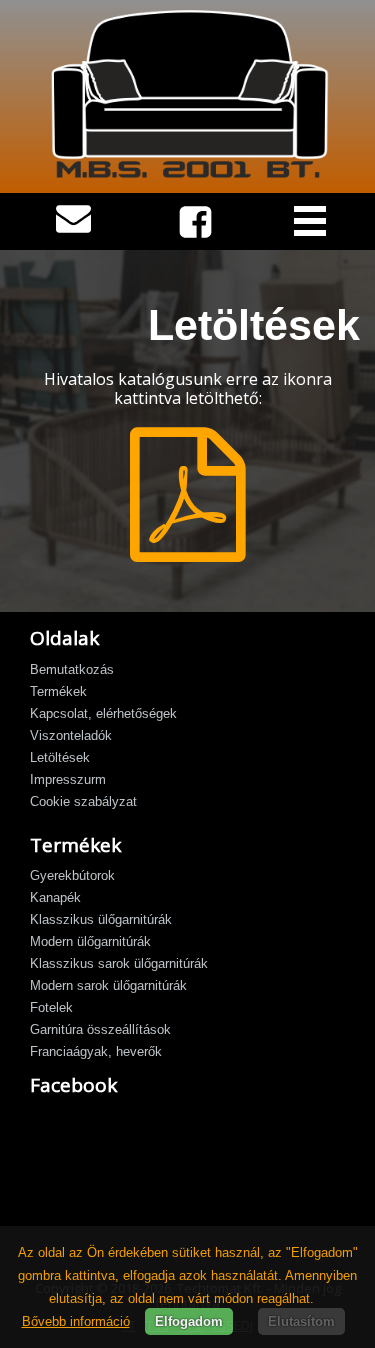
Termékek (58, 691)
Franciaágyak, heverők (96, 1051)
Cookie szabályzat (83, 801)
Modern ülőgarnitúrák (90, 941)
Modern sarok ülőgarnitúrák (108, 985)
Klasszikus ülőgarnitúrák (101, 919)
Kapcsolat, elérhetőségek (103, 713)
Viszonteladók (71, 735)
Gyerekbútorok (72, 875)
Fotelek (51, 1007)
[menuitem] (187, 671)
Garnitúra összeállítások (100, 1029)
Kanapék (55, 897)
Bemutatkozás (72, 669)
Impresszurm (68, 779)
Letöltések (60, 757)
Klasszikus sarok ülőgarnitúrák (119, 963)
